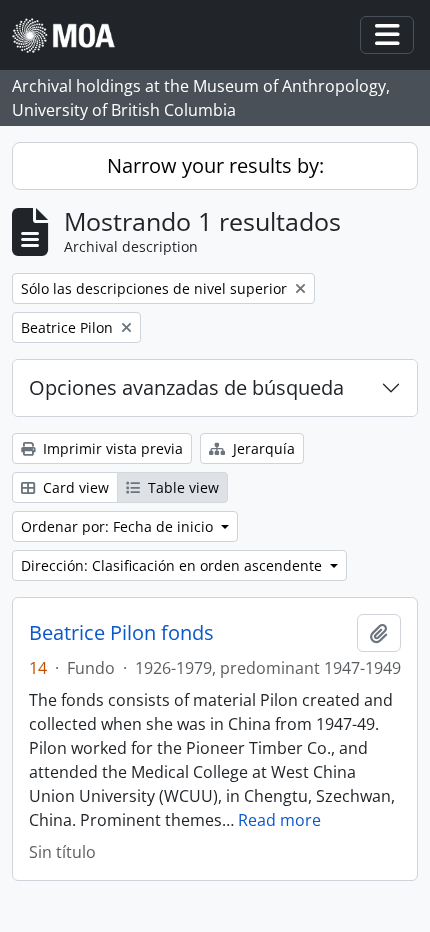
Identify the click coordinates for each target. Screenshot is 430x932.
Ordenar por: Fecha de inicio (119, 526)
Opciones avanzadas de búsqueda (186, 387)
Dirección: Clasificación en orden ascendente (173, 565)
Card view (74, 487)
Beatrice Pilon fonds (121, 633)
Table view (181, 487)
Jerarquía (262, 448)
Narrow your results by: (215, 165)
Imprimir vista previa (111, 448)
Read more (279, 820)
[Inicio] (71, 35)
